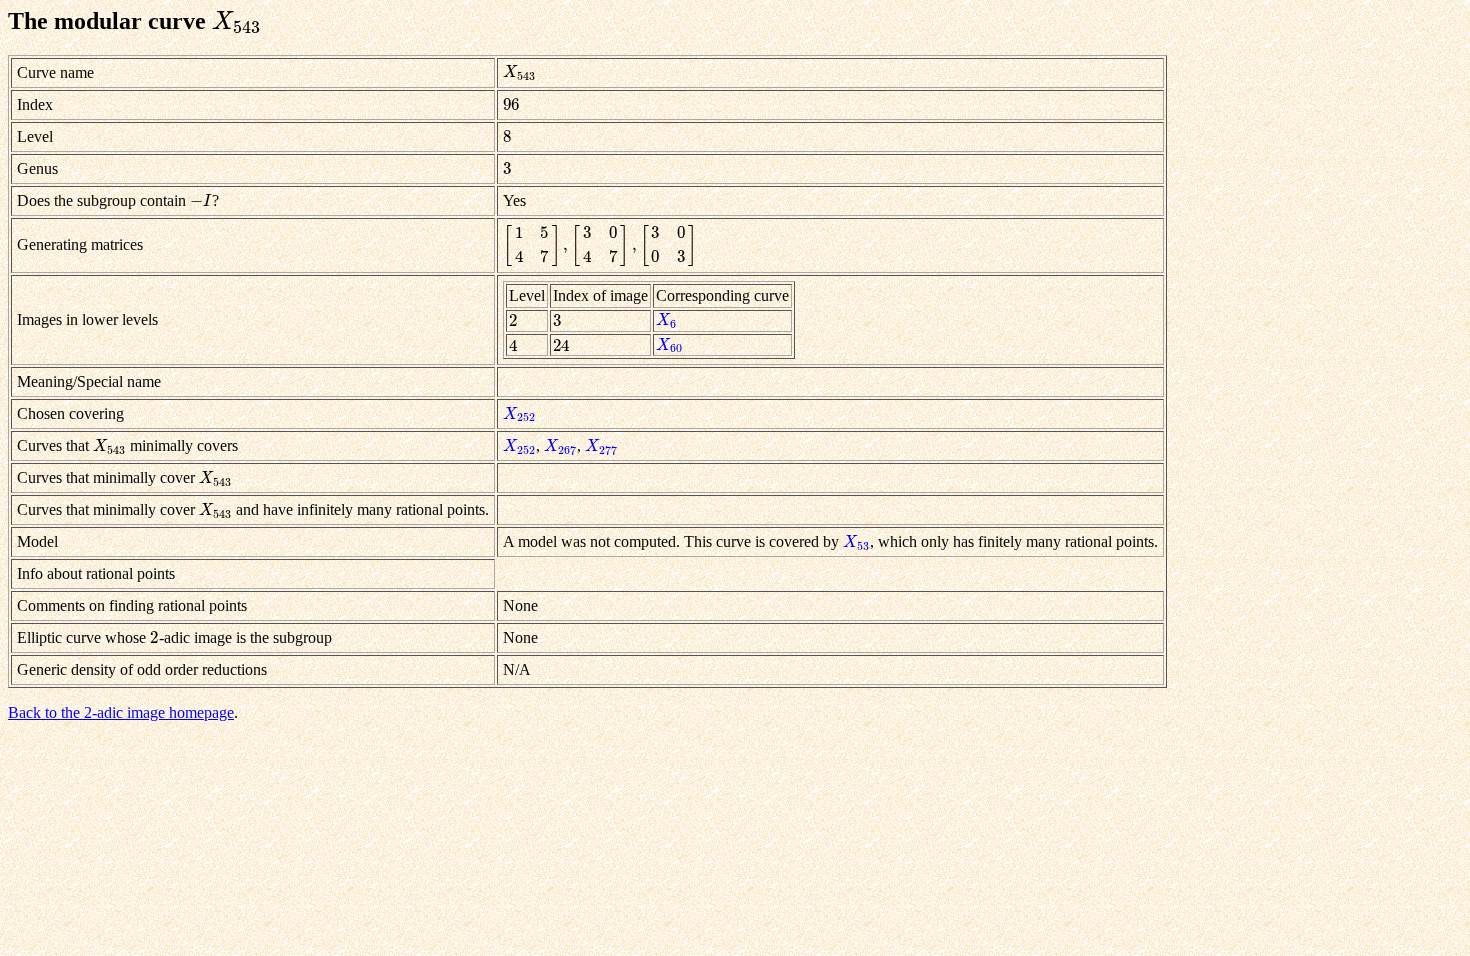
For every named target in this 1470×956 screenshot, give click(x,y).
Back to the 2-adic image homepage (121, 712)
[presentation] (237, 21)
